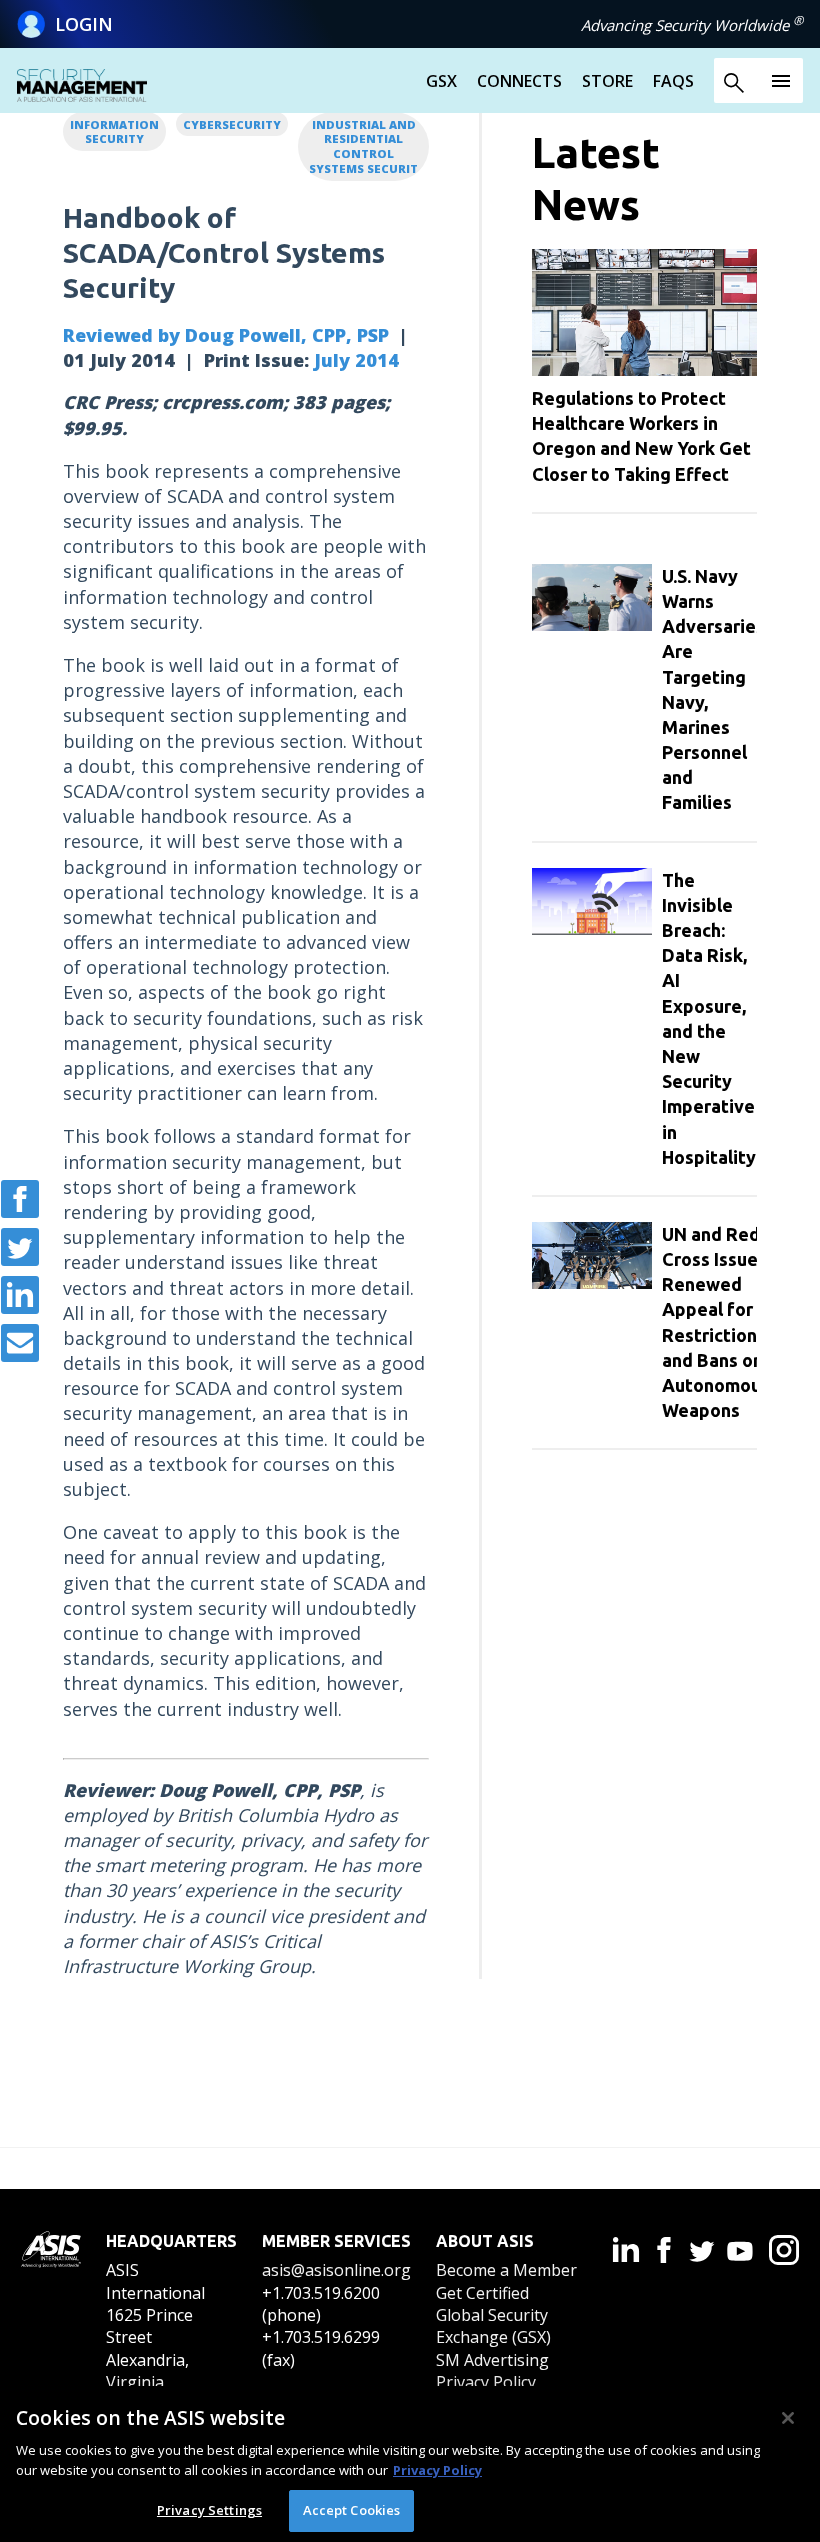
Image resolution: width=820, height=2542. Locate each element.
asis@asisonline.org (336, 2270)
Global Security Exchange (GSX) (493, 2326)
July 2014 (356, 360)
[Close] (788, 2418)
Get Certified (482, 2293)
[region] (410, 2464)
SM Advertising (492, 2360)
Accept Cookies (352, 2510)
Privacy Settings (209, 2510)
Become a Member (506, 2270)
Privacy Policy (486, 2382)
